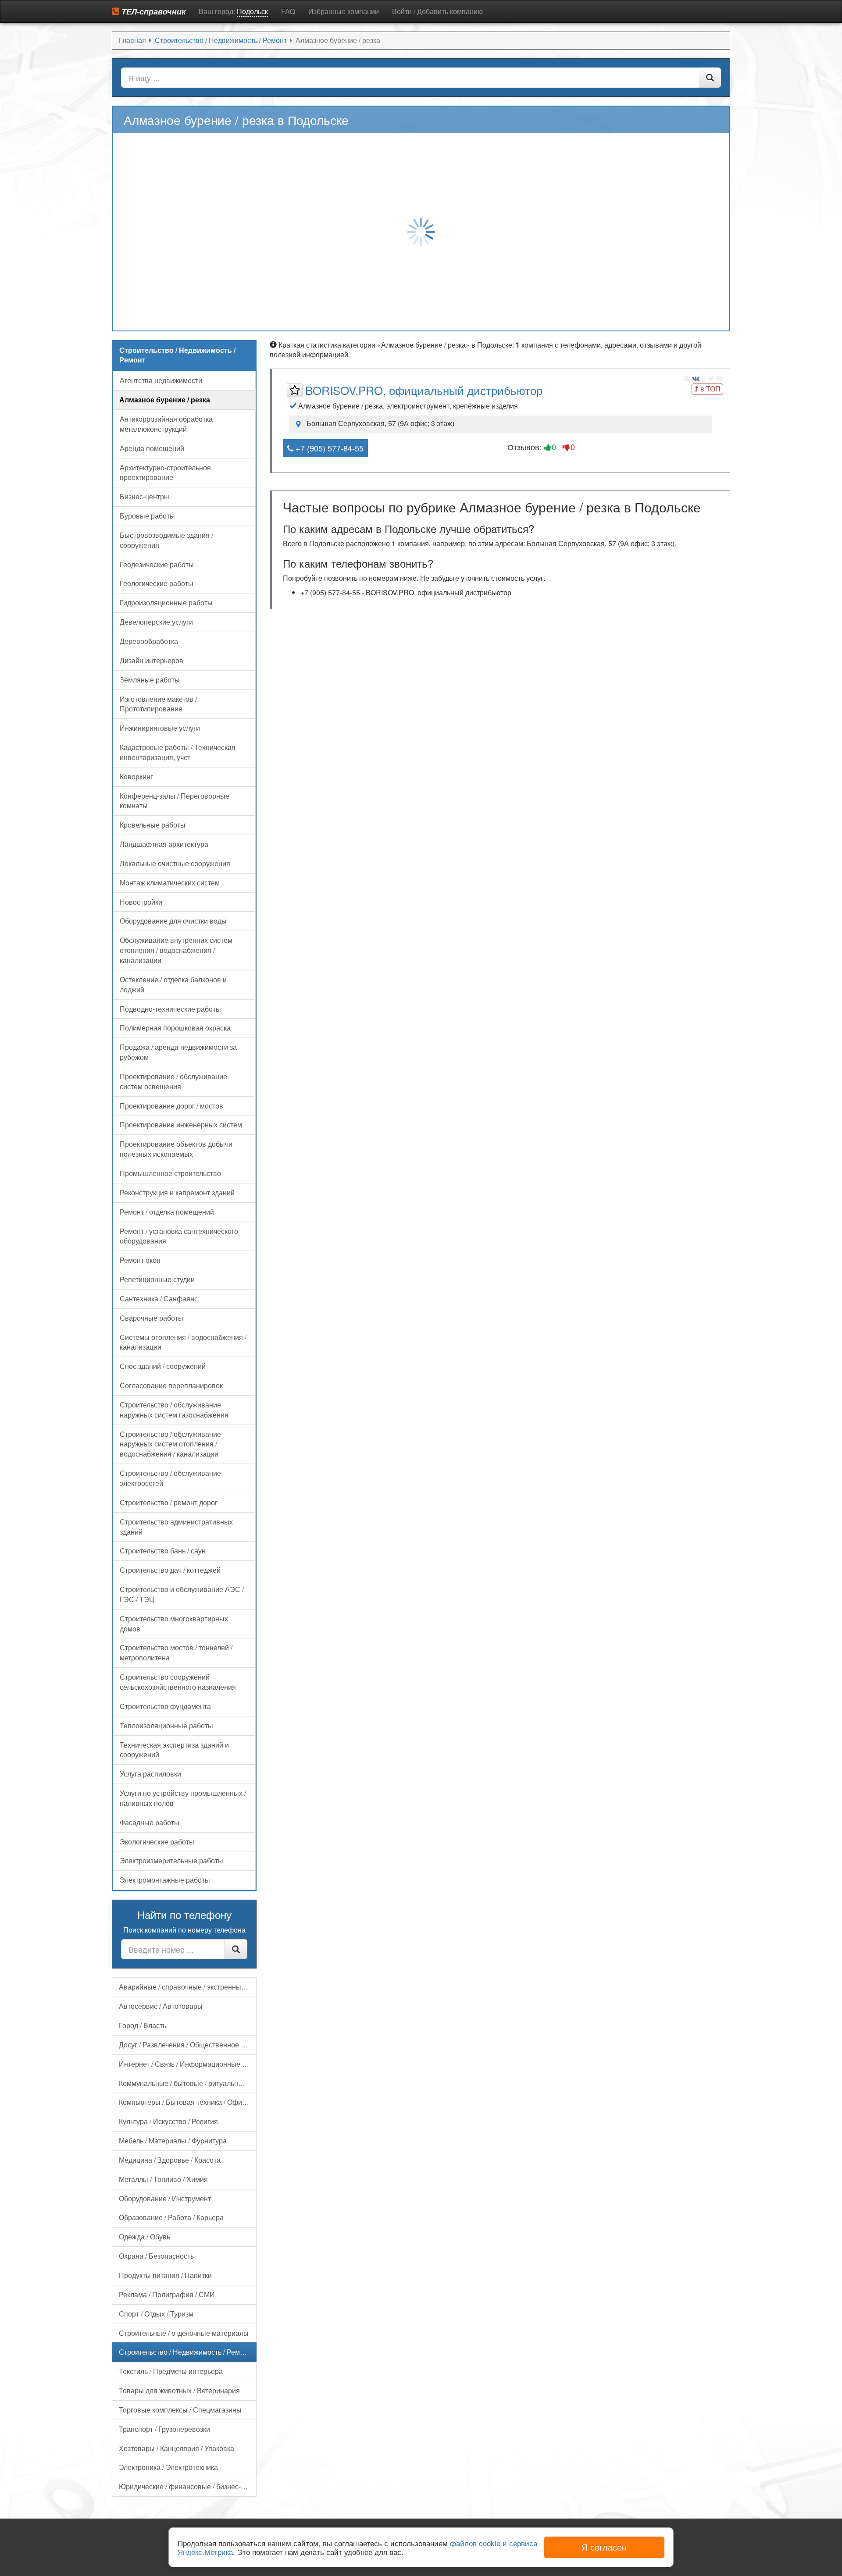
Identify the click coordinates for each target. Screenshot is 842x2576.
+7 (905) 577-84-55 (328, 448)
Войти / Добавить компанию (437, 11)
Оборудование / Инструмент (165, 2198)
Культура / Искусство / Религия (168, 2121)
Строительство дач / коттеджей (170, 1570)
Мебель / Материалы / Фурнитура (173, 2141)
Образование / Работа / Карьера (171, 2217)
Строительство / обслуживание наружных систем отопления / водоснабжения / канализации (170, 1444)
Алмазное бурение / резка (165, 400)
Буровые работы (147, 516)
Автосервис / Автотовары (161, 2006)
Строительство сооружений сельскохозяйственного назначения (178, 1682)
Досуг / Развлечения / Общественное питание (188, 2045)
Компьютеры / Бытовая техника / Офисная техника (188, 2102)
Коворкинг (136, 776)
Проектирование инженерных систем (181, 1125)
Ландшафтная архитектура (164, 844)
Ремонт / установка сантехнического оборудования (179, 1236)
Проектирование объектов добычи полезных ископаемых (176, 1149)
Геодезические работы (157, 564)
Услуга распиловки (150, 1774)
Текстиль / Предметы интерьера (171, 2371)
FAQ (288, 11)
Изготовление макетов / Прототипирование (158, 704)
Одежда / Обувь (144, 2237)
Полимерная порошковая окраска (175, 1028)
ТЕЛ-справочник (152, 11)
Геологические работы (157, 583)
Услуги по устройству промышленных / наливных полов (183, 1798)
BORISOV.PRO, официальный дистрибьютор (424, 390)
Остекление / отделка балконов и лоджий (173, 984)
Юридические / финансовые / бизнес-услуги (188, 2486)
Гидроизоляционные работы (166, 602)
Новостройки (141, 902)
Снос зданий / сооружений (163, 1366)
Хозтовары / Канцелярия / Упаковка (177, 2448)
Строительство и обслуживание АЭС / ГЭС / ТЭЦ (182, 1594)
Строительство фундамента (165, 1706)
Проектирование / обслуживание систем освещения (173, 1081)
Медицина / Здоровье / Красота (170, 2160)
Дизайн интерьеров (152, 660)
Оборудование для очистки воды (173, 921)
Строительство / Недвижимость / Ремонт (185, 2352)
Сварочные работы (152, 1318)
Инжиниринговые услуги (160, 728)
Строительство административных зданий (176, 1527)
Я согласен (604, 2547)
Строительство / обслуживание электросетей (170, 1478)
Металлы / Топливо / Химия (163, 2179)
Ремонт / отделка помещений (167, 1212)
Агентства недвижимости (161, 380)
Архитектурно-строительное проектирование (165, 473)
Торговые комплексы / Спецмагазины (180, 2410)
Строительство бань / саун (163, 1551)
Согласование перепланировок (171, 1385)
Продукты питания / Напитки (165, 2275)
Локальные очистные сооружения (175, 863)
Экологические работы (157, 1842)
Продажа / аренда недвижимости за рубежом (178, 1052)
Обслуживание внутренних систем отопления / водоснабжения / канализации (176, 950)
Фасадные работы (150, 1822)
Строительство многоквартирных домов (174, 1624)
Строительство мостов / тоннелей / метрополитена (176, 1652)
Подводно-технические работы (170, 1009)
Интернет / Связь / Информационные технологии (188, 2064)
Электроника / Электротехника (168, 2467)
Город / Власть (143, 2025)
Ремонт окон (140, 1260)
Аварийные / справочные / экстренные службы (188, 1987)
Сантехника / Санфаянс (159, 1299)
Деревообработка (149, 641)
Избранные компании (344, 11)
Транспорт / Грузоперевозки (164, 2429)
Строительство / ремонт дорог (169, 1502)
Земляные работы (150, 680)
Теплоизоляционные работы (166, 1725)
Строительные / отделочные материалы (184, 2333)
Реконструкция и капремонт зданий (177, 1192)
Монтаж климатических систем (170, 883)
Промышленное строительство (170, 1173)
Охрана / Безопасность (156, 2256)
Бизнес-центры (144, 496)
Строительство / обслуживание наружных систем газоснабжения (174, 1410)
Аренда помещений (152, 448)
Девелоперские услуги (156, 622)
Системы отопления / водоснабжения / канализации (183, 1342)
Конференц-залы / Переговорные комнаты (175, 801)
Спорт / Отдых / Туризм (156, 2314)
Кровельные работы (153, 825)
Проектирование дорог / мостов (171, 1106)
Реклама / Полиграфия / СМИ (167, 2294)
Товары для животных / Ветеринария (179, 2390)
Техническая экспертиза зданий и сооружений (174, 1750)
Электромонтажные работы (165, 1880)
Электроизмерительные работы (171, 1860)
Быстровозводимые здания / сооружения (166, 540)
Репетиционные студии (157, 1279)
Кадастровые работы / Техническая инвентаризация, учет (178, 752)
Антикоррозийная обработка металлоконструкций (166, 424)
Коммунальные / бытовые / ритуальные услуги (188, 2083)
